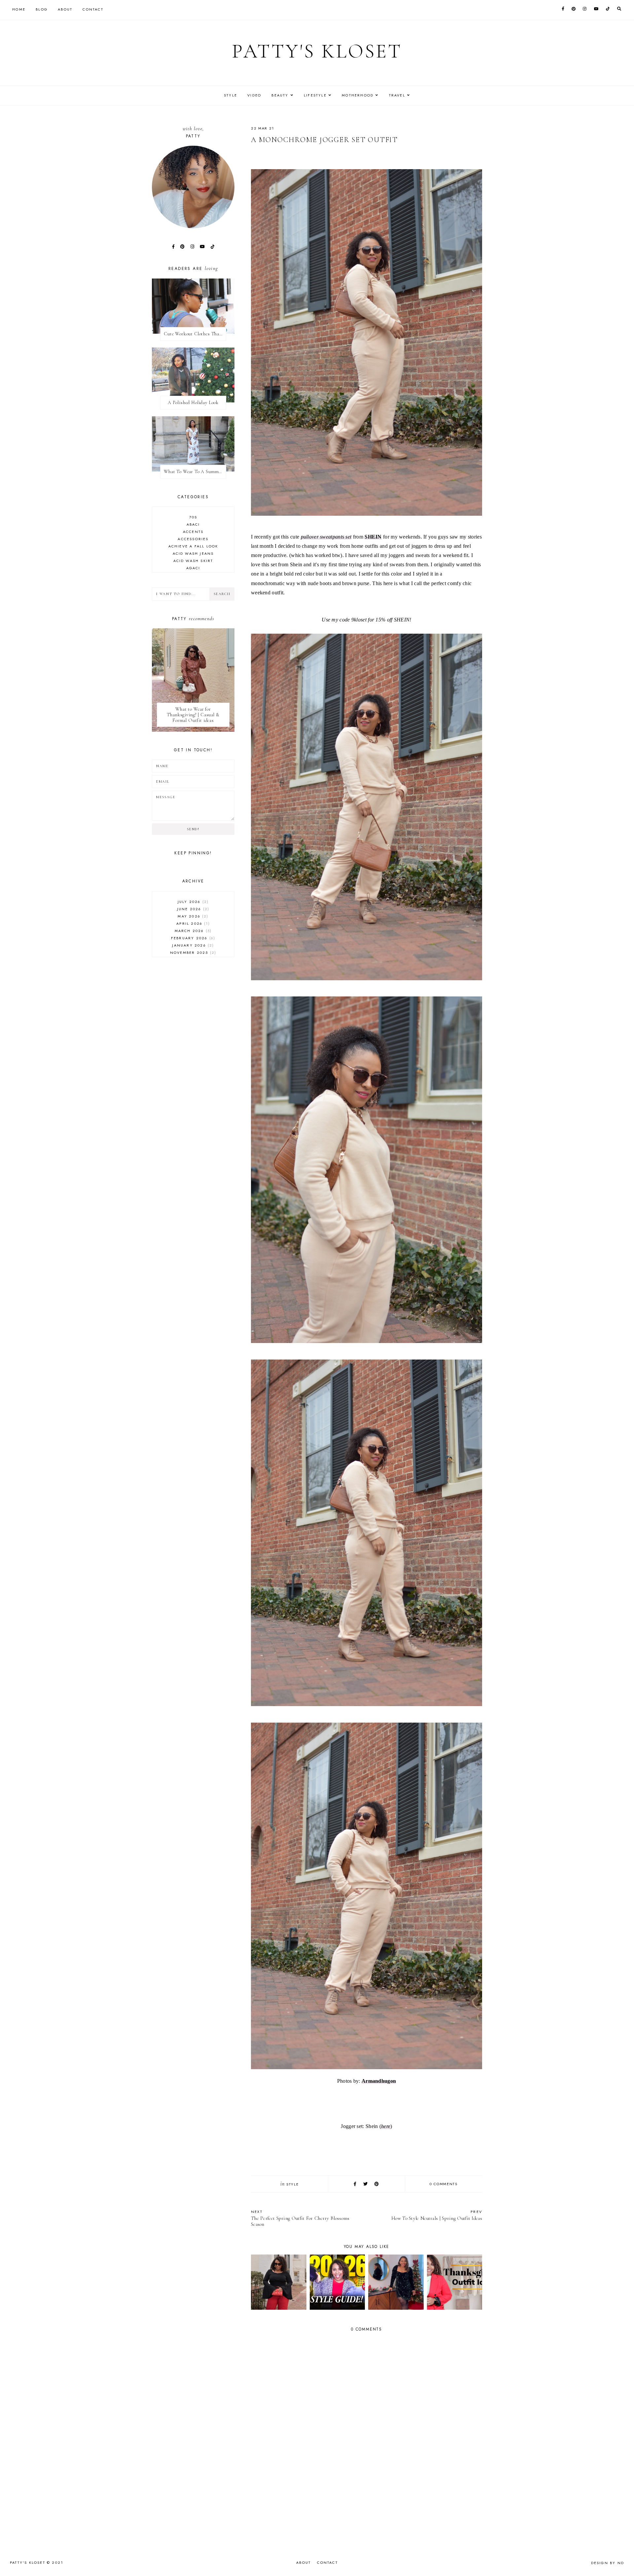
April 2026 (192, 923)
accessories (193, 539)
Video (254, 95)
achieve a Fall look (193, 546)
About (65, 9)
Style (230, 95)
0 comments (444, 2184)
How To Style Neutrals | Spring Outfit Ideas (437, 2215)
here (386, 2126)
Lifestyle (315, 95)
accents (193, 532)
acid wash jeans (193, 553)
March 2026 (192, 931)
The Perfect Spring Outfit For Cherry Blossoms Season (300, 2218)
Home (19, 9)
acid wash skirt (193, 561)
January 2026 (192, 945)
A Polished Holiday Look (193, 403)
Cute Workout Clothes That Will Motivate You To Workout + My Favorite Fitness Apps (195, 334)
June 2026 (192, 909)
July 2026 (192, 902)
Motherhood (358, 95)
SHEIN (373, 537)
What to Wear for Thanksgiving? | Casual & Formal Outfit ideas (193, 715)
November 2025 (192, 952)
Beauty (280, 95)
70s (193, 517)
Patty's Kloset (317, 51)
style (292, 2184)
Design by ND (608, 2563)
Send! (193, 829)
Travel (397, 95)
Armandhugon (379, 2081)
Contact (93, 9)
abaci (193, 524)
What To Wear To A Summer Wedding (195, 472)
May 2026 (192, 916)
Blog (42, 9)
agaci (193, 568)
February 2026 (192, 938)
